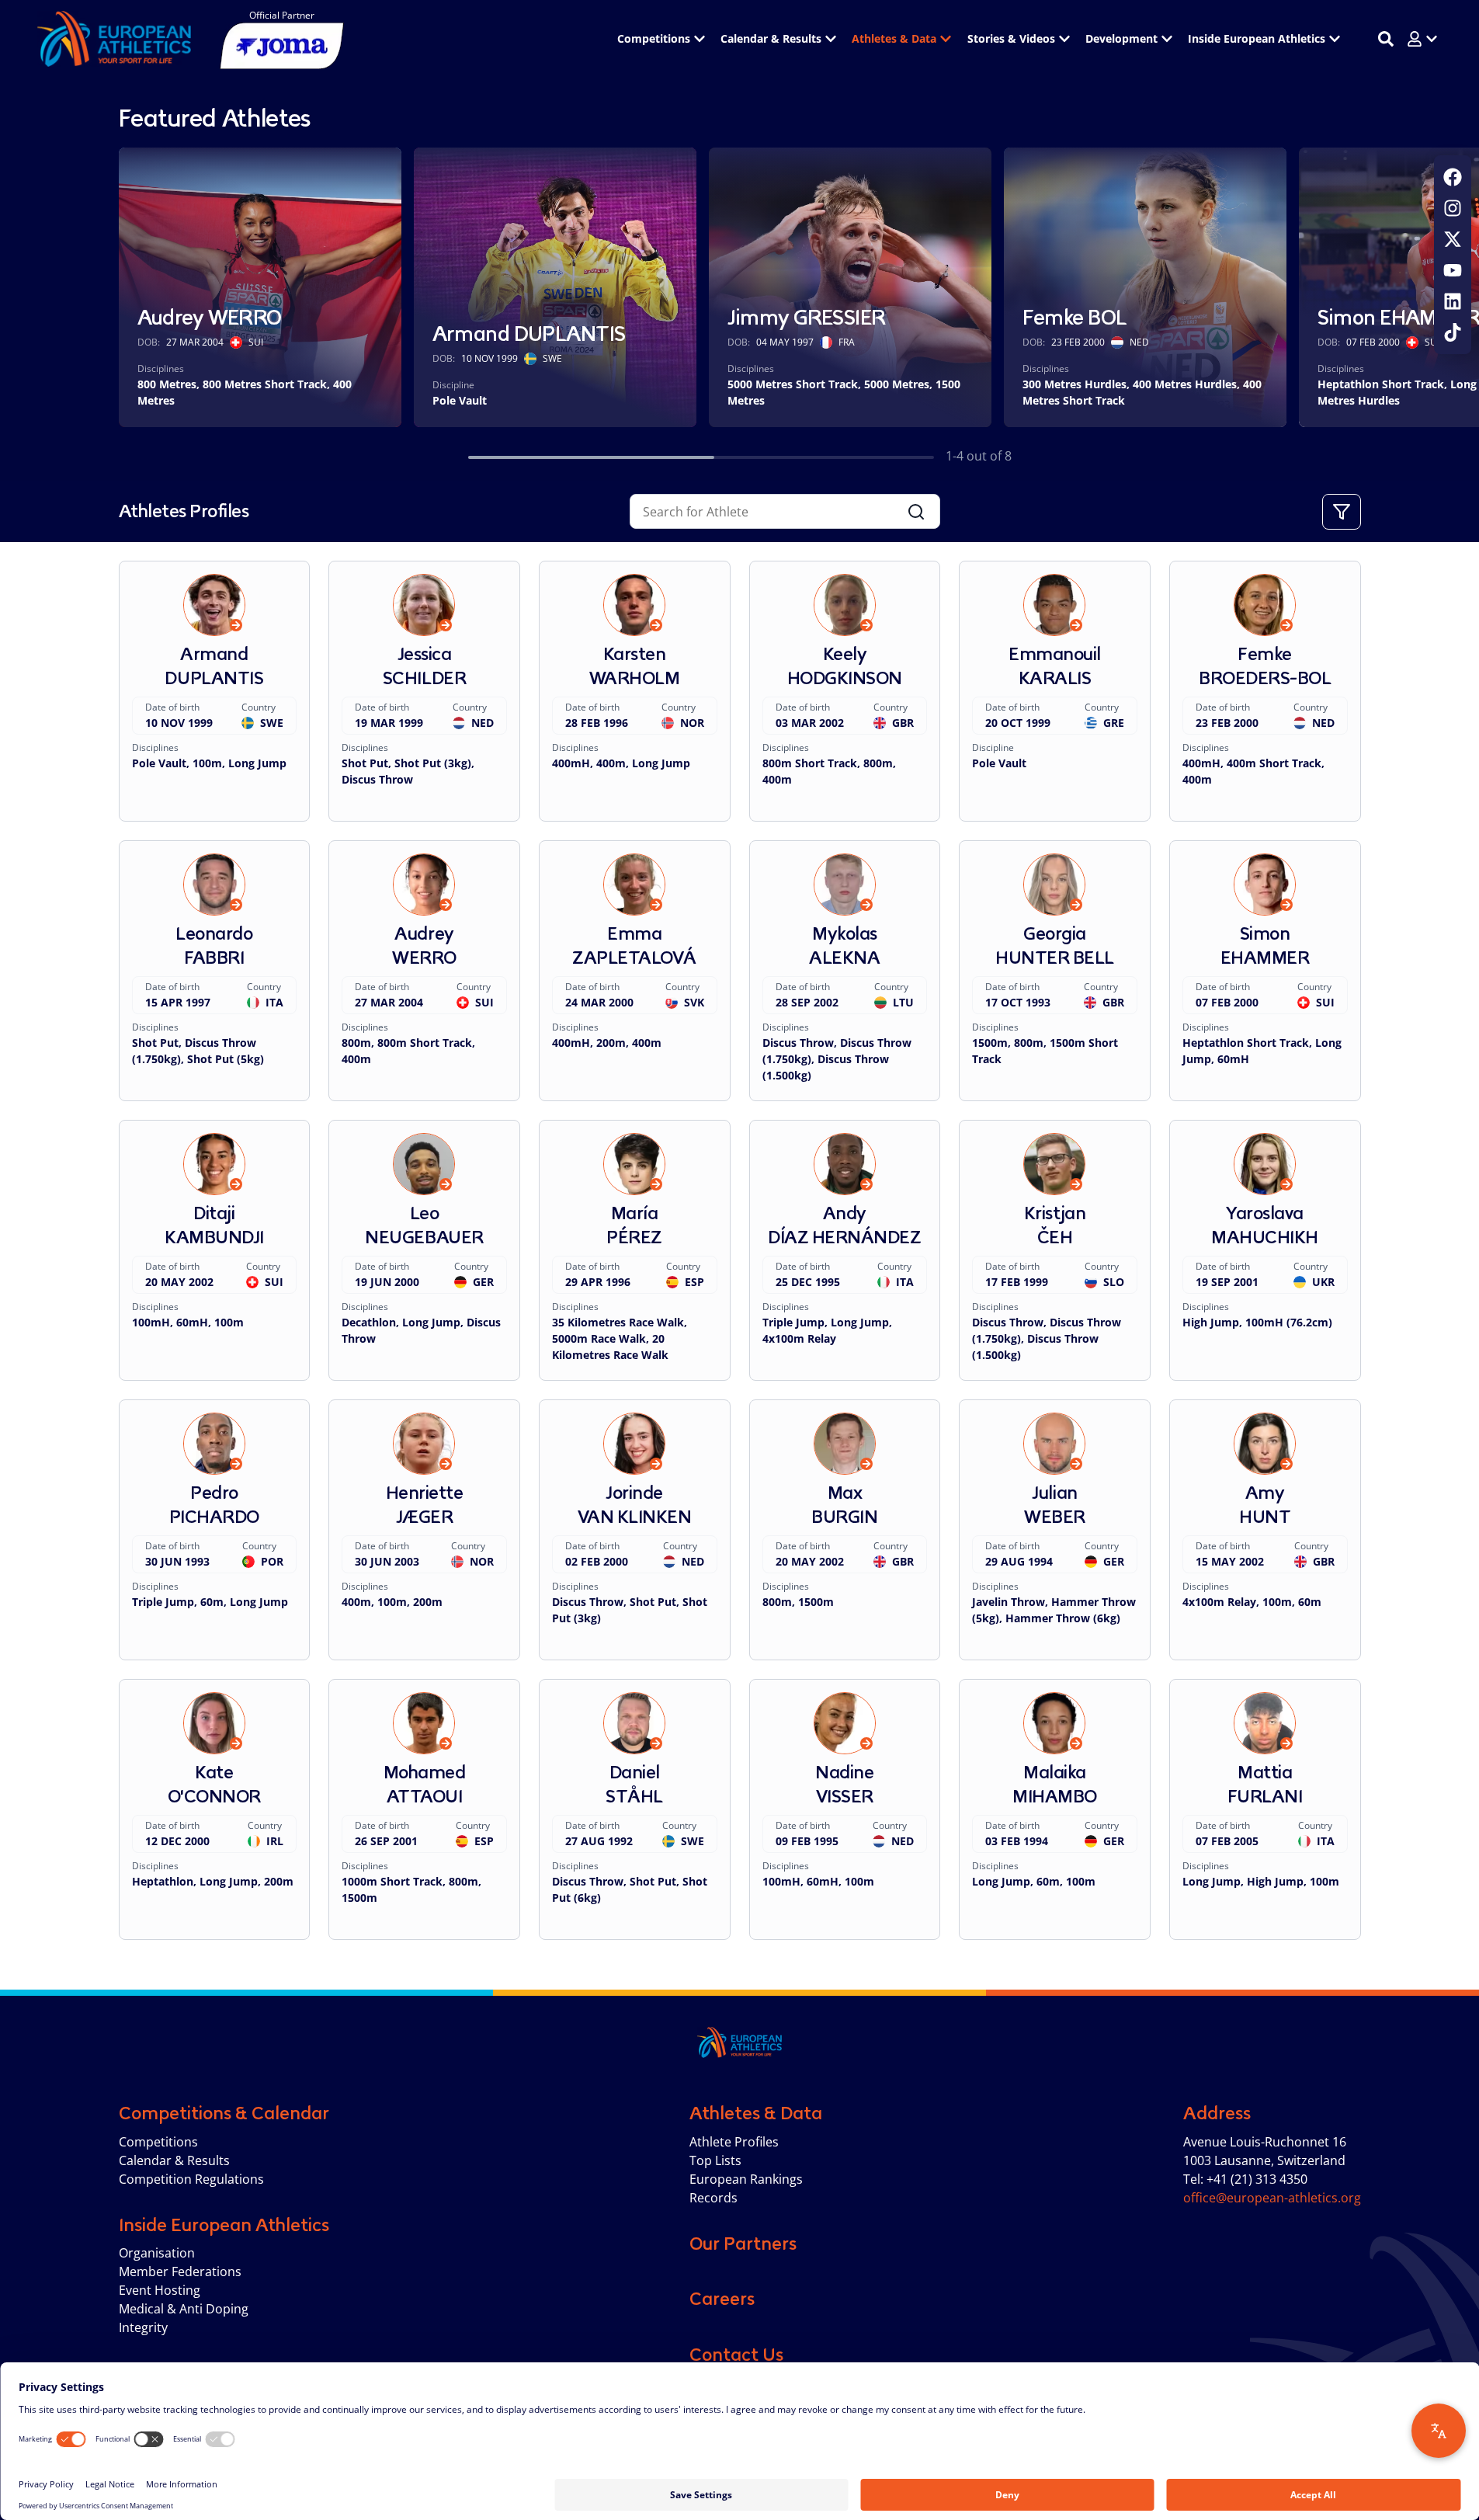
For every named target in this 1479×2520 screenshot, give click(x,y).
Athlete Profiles (734, 2142)
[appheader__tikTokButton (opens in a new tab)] (1453, 332)
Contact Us (736, 2355)
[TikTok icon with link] (1453, 332)
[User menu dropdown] (1422, 39)
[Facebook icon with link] (1453, 177)
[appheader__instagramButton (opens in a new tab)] (1453, 208)
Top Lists (715, 2160)
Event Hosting (160, 2290)
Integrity (143, 2327)
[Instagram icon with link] (1453, 208)
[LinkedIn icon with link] (1453, 301)
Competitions (158, 2142)
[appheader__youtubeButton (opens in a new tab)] (1453, 270)
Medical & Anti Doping (184, 2309)
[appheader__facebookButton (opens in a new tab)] (1453, 177)
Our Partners (743, 2244)
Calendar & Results (174, 2160)
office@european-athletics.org (1272, 2198)
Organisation (157, 2253)
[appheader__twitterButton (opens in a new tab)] (1453, 239)
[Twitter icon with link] (1453, 239)
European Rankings (746, 2179)
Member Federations (180, 2271)
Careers (722, 2299)
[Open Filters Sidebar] (1342, 512)
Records (713, 2198)
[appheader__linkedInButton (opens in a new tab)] (1453, 301)
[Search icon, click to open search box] (1386, 39)
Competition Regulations (191, 2179)
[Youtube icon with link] (1453, 270)
